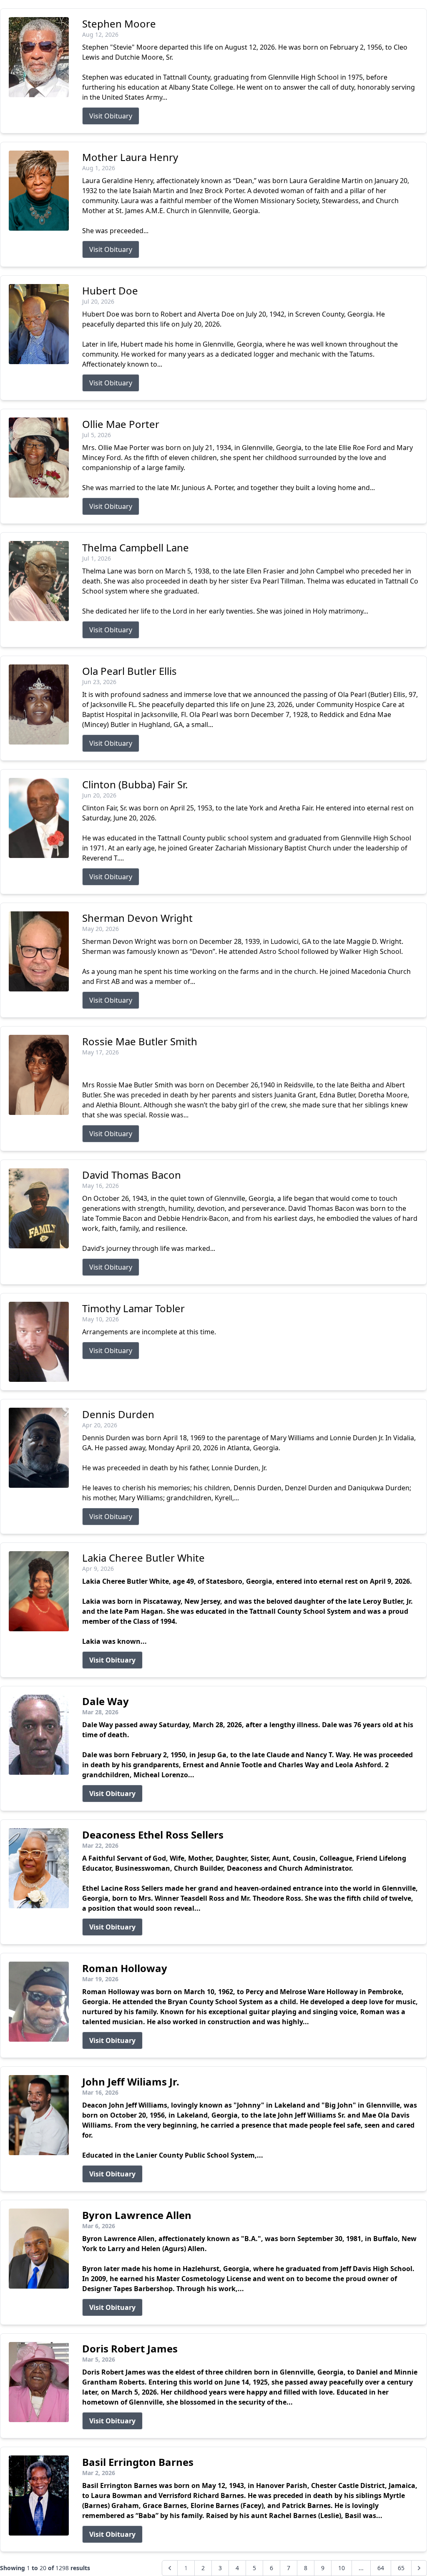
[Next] (419, 2568)
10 (342, 2568)
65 (401, 2568)
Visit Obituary (111, 116)
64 (381, 2568)
